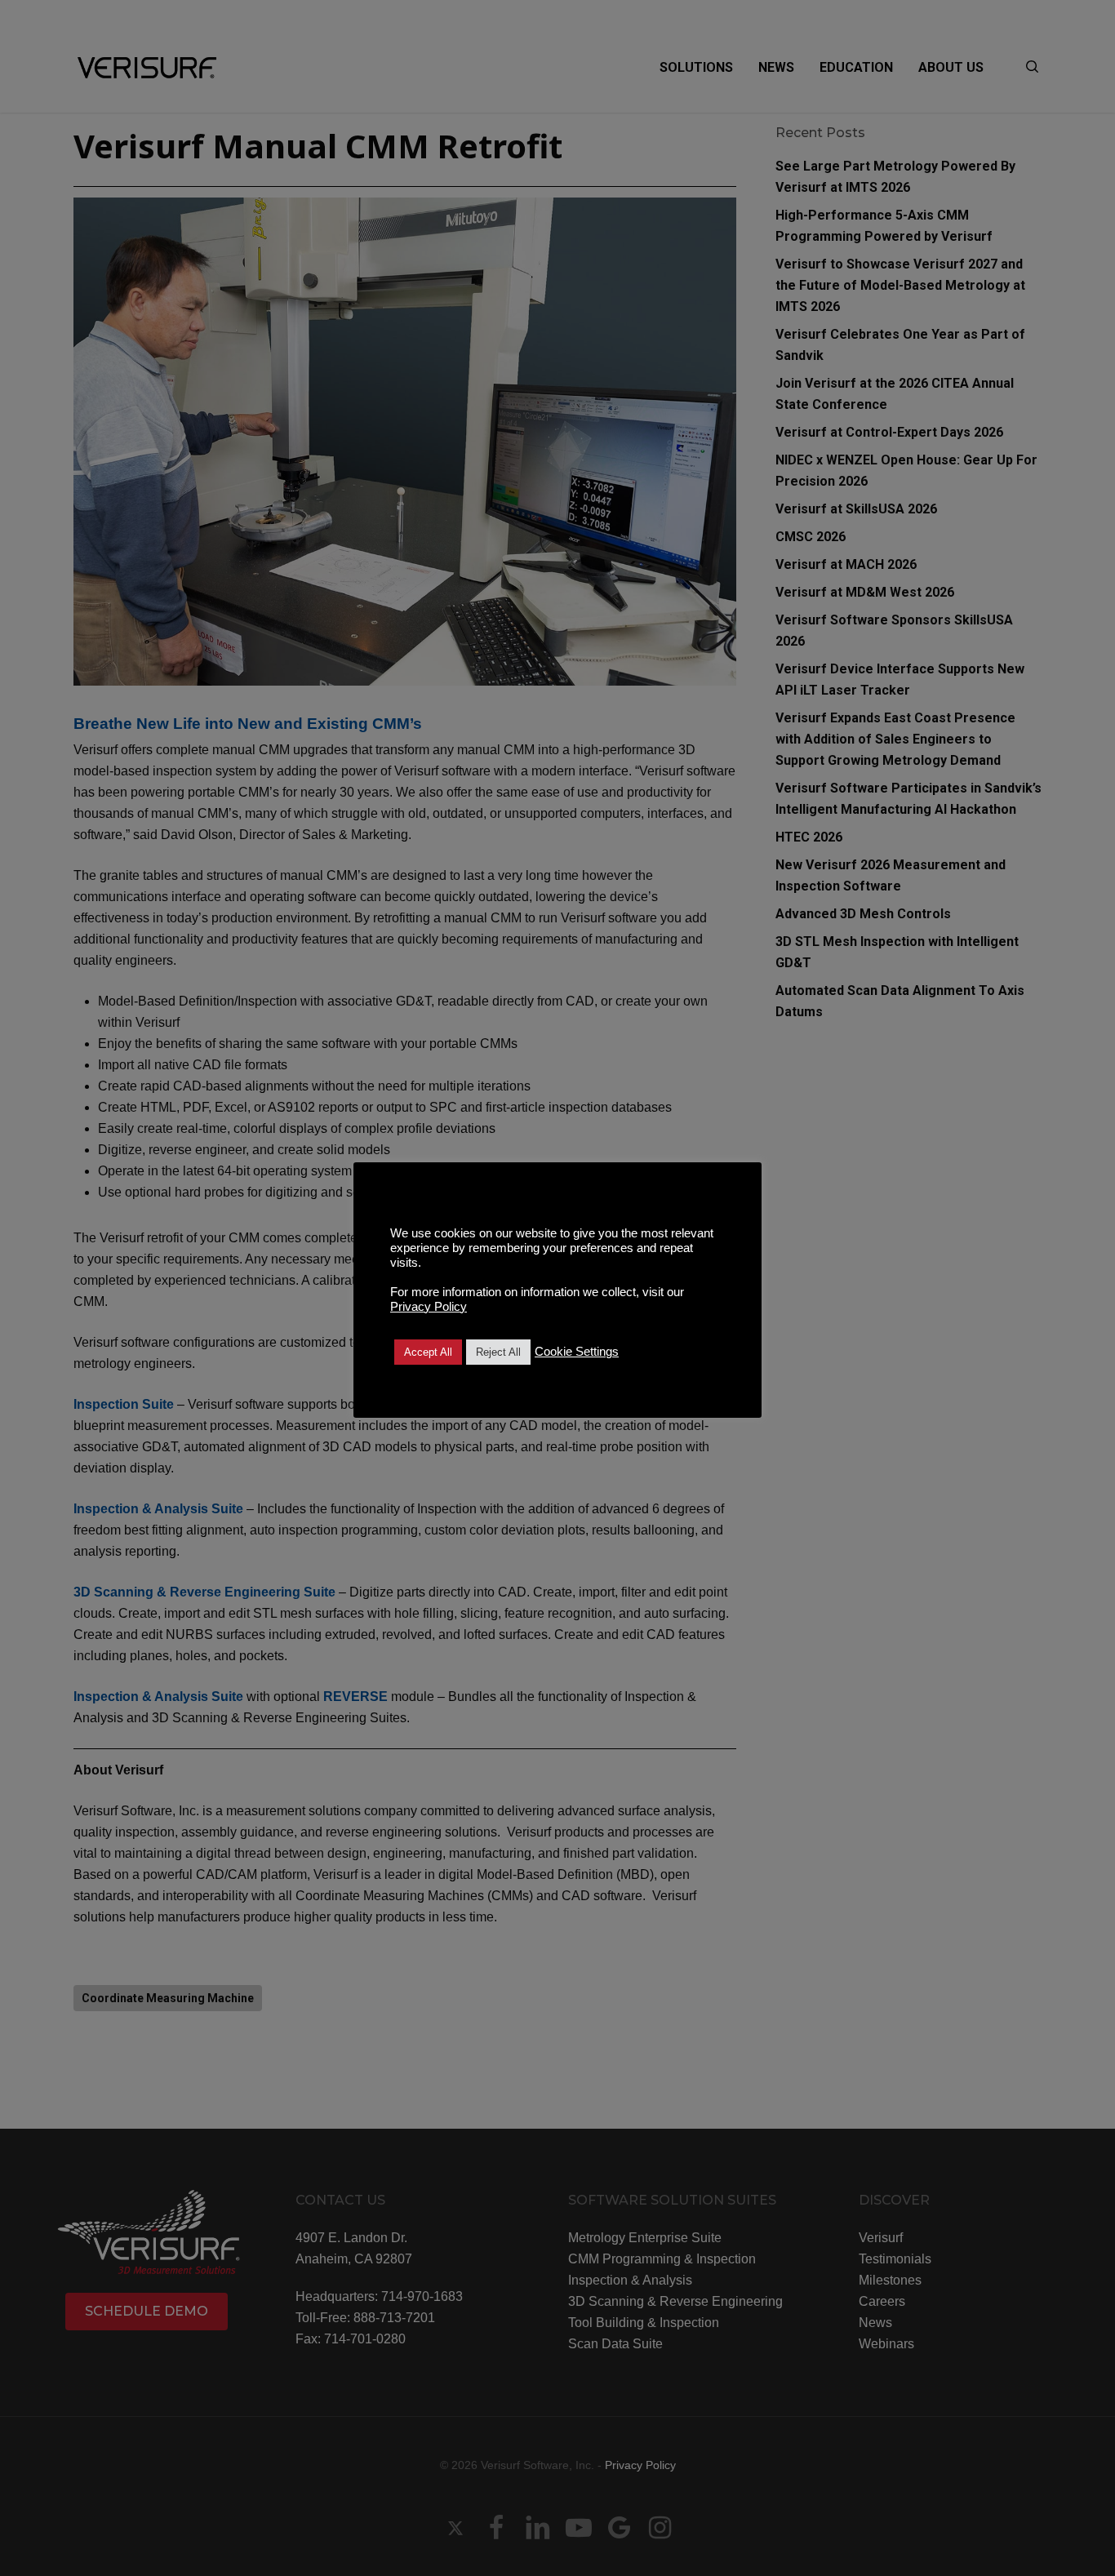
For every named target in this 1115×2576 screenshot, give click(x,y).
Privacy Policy (429, 1307)
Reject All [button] (498, 1352)
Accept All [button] (428, 1352)
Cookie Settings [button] (577, 1352)
